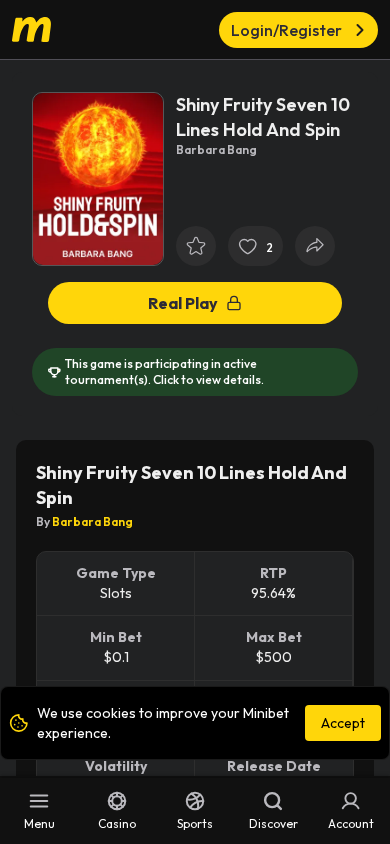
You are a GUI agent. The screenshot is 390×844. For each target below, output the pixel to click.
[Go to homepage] (50, 30)
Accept (343, 723)
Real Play (183, 303)
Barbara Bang (92, 521)
